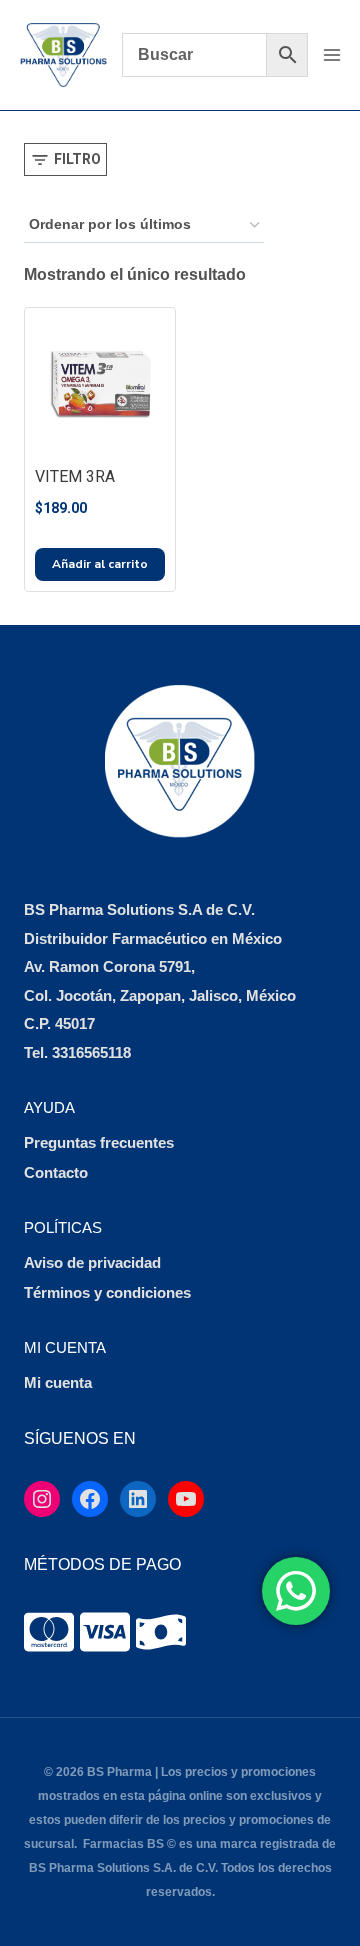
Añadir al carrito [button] (100, 564)
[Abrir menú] (331, 54)
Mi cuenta (58, 1382)
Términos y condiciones (107, 1292)
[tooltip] (49, 1632)
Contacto (56, 1172)
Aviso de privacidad (92, 1262)
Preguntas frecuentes (99, 1142)
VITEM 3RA (75, 476)
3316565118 (91, 1052)
